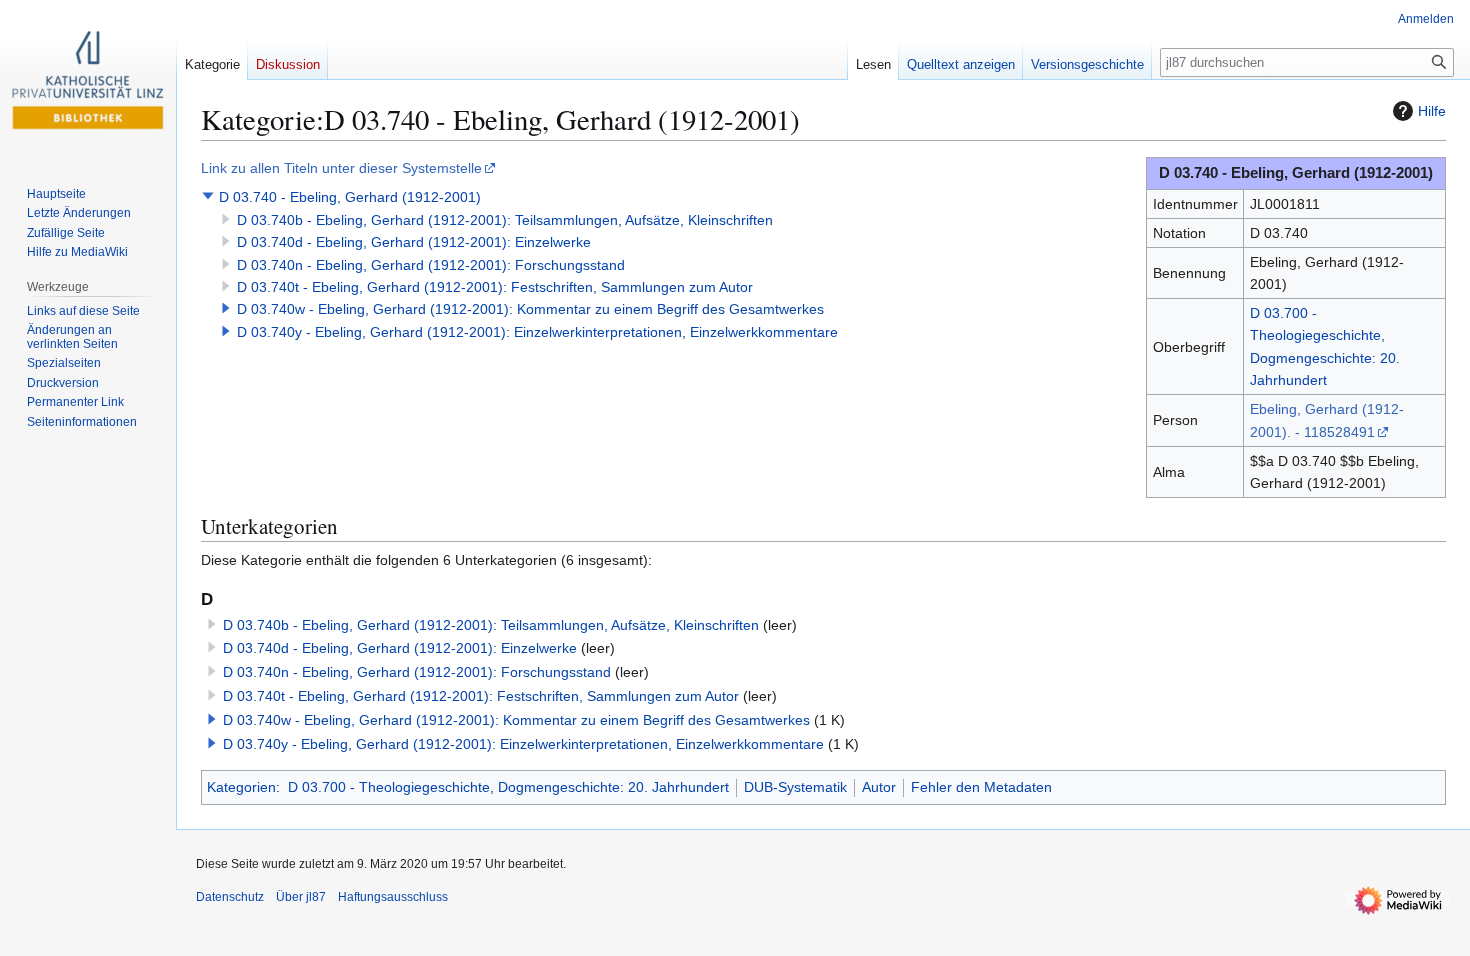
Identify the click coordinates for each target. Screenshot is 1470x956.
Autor (879, 787)
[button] (208, 196)
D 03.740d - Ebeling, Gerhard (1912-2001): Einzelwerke (414, 242)
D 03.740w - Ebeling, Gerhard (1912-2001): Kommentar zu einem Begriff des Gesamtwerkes (530, 309)
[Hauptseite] (88, 80)
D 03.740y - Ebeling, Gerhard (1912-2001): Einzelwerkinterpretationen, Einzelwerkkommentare (537, 332)
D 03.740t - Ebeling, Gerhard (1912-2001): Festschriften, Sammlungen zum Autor (495, 287)
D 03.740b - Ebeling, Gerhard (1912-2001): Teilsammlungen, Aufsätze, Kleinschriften (505, 220)
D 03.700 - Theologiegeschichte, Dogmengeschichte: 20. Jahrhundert (508, 787)
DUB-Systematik (795, 787)
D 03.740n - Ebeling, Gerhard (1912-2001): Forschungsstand (431, 265)
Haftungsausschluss (393, 897)
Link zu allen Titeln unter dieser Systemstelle (341, 168)
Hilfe (1432, 111)
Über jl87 (301, 897)
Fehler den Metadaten (981, 787)
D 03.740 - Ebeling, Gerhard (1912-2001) (350, 197)
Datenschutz (230, 897)
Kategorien (241, 787)
